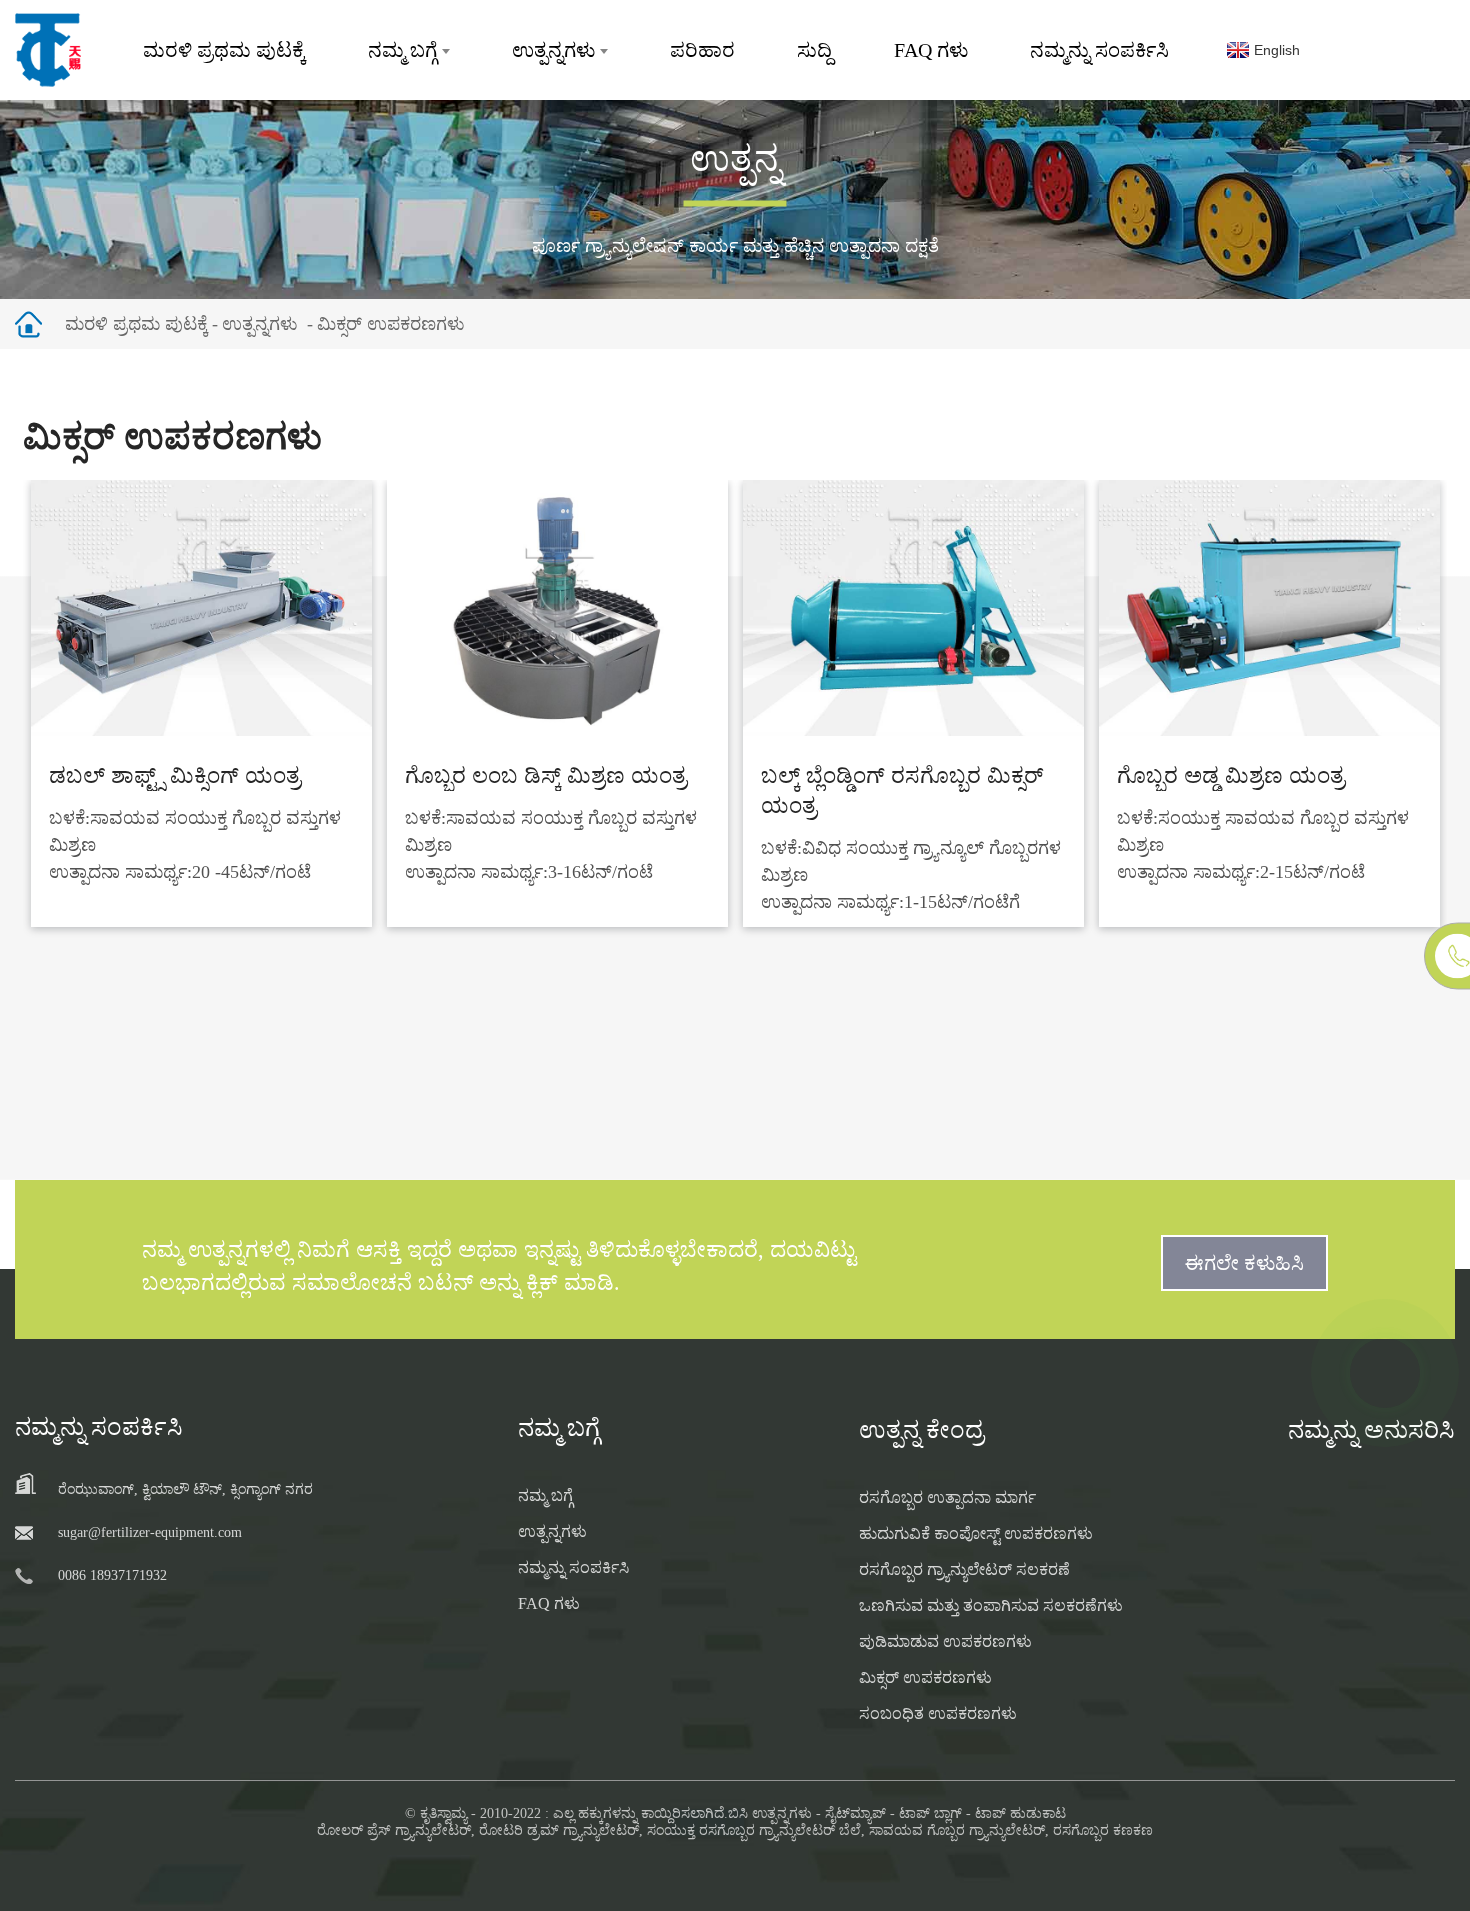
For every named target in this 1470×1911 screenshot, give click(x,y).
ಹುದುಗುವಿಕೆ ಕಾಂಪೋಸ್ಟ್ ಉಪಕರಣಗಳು (976, 1533)
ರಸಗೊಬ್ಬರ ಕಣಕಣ (1103, 1830)
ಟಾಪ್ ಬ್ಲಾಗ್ (930, 1813)
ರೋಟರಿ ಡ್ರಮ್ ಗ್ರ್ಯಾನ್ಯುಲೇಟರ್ (559, 1830)
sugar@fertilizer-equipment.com (150, 1532)
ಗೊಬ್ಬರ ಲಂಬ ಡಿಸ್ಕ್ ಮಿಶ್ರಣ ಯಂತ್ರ (546, 775)
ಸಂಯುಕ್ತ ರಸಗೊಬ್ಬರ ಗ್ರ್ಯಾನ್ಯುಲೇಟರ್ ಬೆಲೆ (754, 1830)
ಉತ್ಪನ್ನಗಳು (553, 50)
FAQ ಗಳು (931, 50)
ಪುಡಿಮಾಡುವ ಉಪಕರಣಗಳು (945, 1641)
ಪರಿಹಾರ (702, 50)
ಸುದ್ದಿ (814, 50)
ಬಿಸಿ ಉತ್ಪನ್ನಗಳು (770, 1813)
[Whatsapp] (1385, 1373)
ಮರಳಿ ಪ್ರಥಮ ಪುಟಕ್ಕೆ (224, 50)
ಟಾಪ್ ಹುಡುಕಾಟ (1020, 1813)
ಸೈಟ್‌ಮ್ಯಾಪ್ (855, 1813)
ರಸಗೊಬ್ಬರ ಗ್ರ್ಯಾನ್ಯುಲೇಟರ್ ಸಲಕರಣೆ (964, 1569)
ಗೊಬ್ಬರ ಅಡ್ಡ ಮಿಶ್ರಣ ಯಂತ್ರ (1231, 775)
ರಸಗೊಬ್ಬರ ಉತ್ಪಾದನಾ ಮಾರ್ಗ (947, 1497)
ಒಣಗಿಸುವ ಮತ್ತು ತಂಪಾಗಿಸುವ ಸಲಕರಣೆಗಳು (991, 1605)
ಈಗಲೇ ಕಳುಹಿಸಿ (1244, 1263)
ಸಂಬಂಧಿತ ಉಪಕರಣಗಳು (938, 1713)
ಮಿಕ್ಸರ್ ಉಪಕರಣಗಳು (391, 324)
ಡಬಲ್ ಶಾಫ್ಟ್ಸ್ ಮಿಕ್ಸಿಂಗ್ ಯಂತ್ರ (175, 775)
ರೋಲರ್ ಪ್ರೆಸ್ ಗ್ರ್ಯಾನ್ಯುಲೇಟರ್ (394, 1830)
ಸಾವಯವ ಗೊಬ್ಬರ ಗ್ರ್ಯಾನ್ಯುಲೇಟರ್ (957, 1830)
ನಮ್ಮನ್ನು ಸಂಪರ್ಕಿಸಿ (1099, 50)
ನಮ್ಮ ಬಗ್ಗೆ (402, 50)
